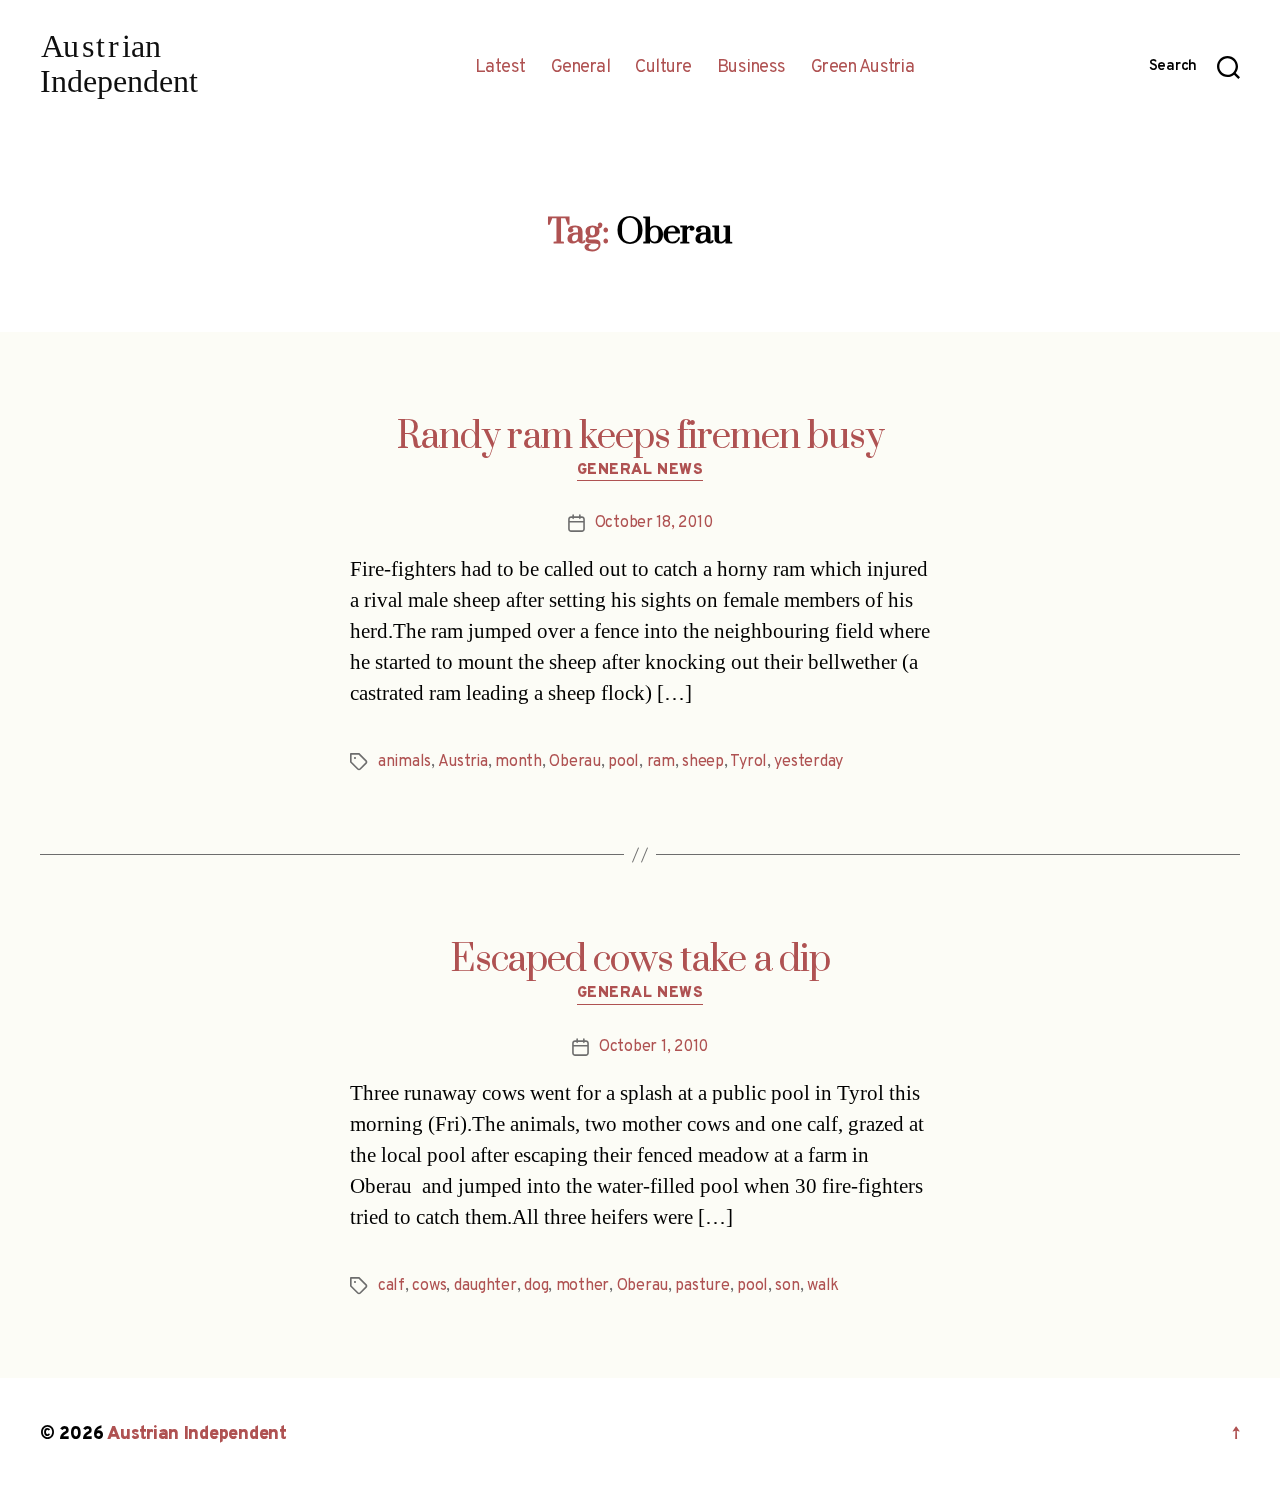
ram (661, 762)
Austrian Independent (197, 1434)
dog (536, 1286)
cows (429, 1286)
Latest (500, 68)
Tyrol (748, 762)
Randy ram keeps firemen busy (640, 437)
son (787, 1286)
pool (623, 762)
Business (751, 68)
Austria (463, 762)
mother (582, 1286)
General (581, 68)
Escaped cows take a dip (640, 960)
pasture (702, 1286)
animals (404, 762)
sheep (703, 762)
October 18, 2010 (654, 523)
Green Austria (863, 68)
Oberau (574, 762)
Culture (663, 68)
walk (823, 1286)
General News (640, 471)
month (518, 762)
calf (391, 1286)
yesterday (808, 762)
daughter (485, 1286)
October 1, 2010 (653, 1047)
